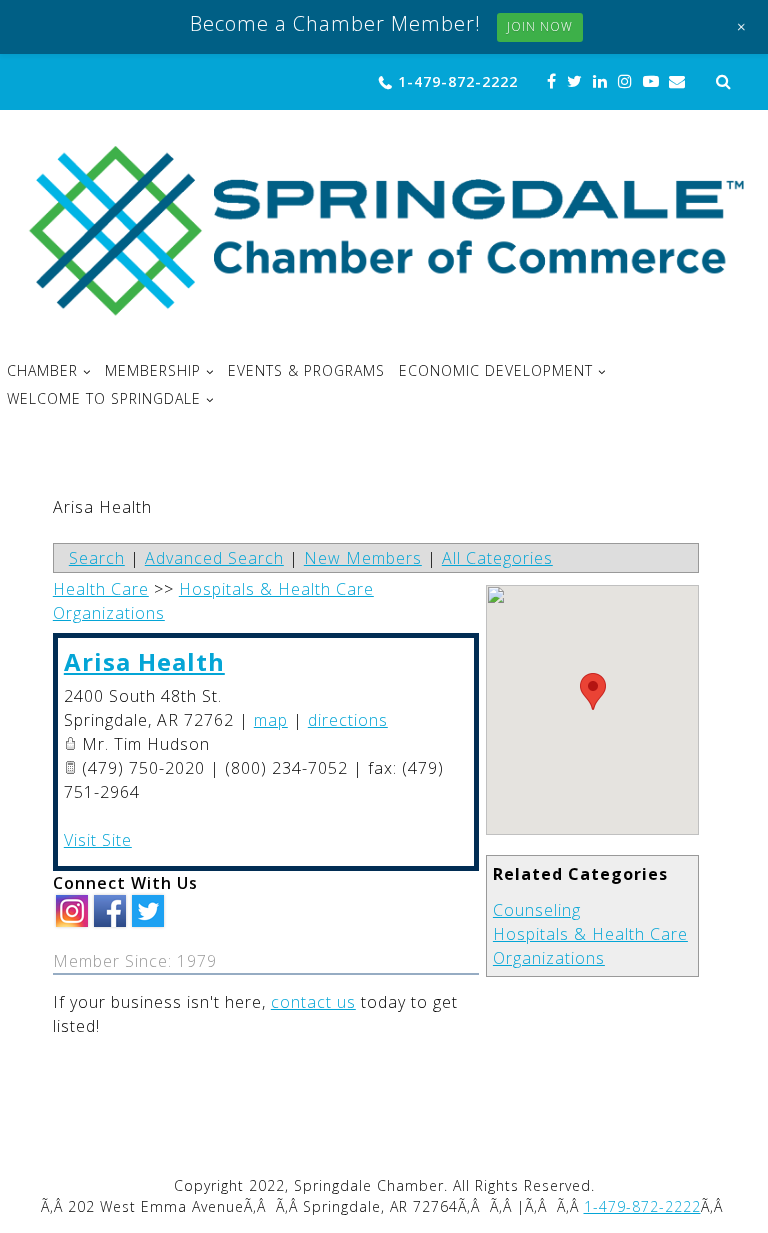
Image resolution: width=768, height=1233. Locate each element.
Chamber (42, 371)
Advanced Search (214, 558)
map (271, 720)
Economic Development (496, 371)
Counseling (537, 910)
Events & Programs (306, 371)
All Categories (497, 558)
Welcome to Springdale (104, 399)
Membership (153, 371)
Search (97, 558)
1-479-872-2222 (458, 81)
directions (348, 720)
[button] (593, 691)
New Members (363, 558)
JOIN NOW (540, 26)
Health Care (101, 589)
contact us (313, 1002)
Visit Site (98, 840)
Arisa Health (144, 661)
